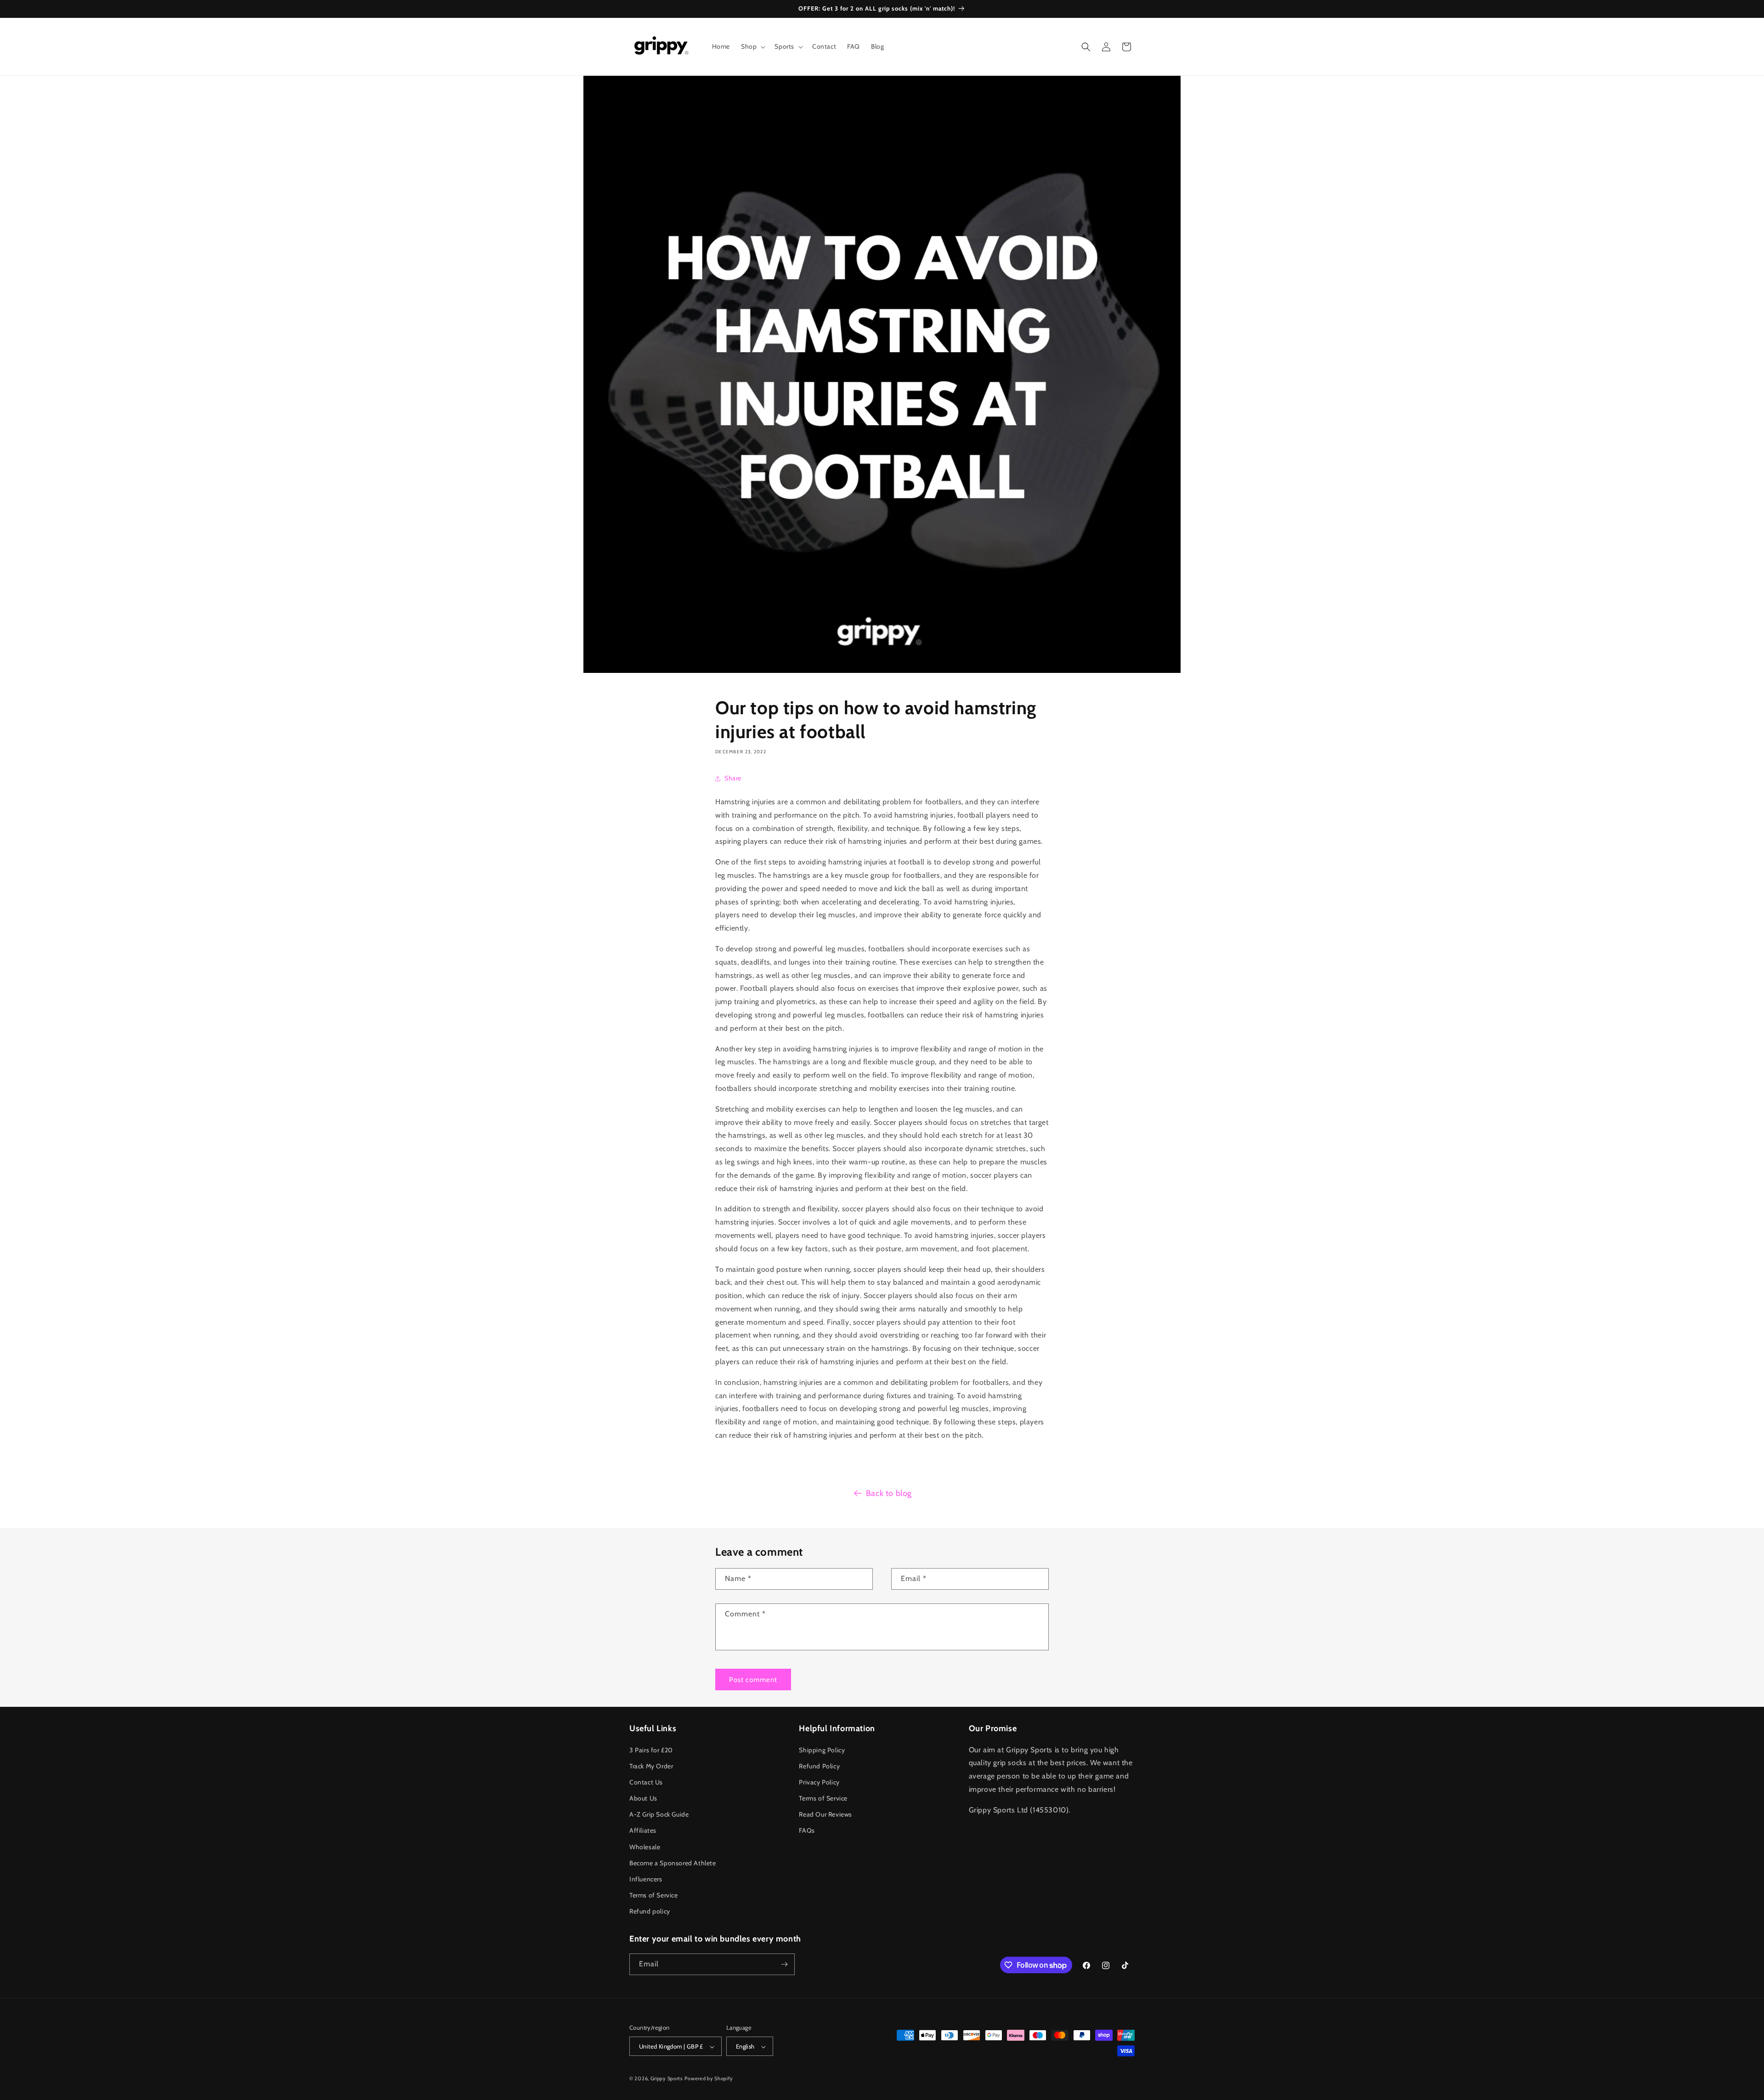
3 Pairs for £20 (651, 1750)
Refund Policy (819, 1766)
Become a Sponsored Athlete (673, 1863)
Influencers (646, 1879)
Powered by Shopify (709, 2079)
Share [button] (733, 778)
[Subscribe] (784, 1964)
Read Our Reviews (825, 1814)
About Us (643, 1798)
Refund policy (650, 1912)
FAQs (807, 1831)
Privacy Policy (819, 1782)
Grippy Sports (667, 2079)
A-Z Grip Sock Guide (659, 1814)
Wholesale (645, 1847)
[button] (752, 46)
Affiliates (643, 1831)
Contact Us (646, 1782)
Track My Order (651, 1766)
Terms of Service (654, 1895)
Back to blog (889, 1493)
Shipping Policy (822, 1750)
